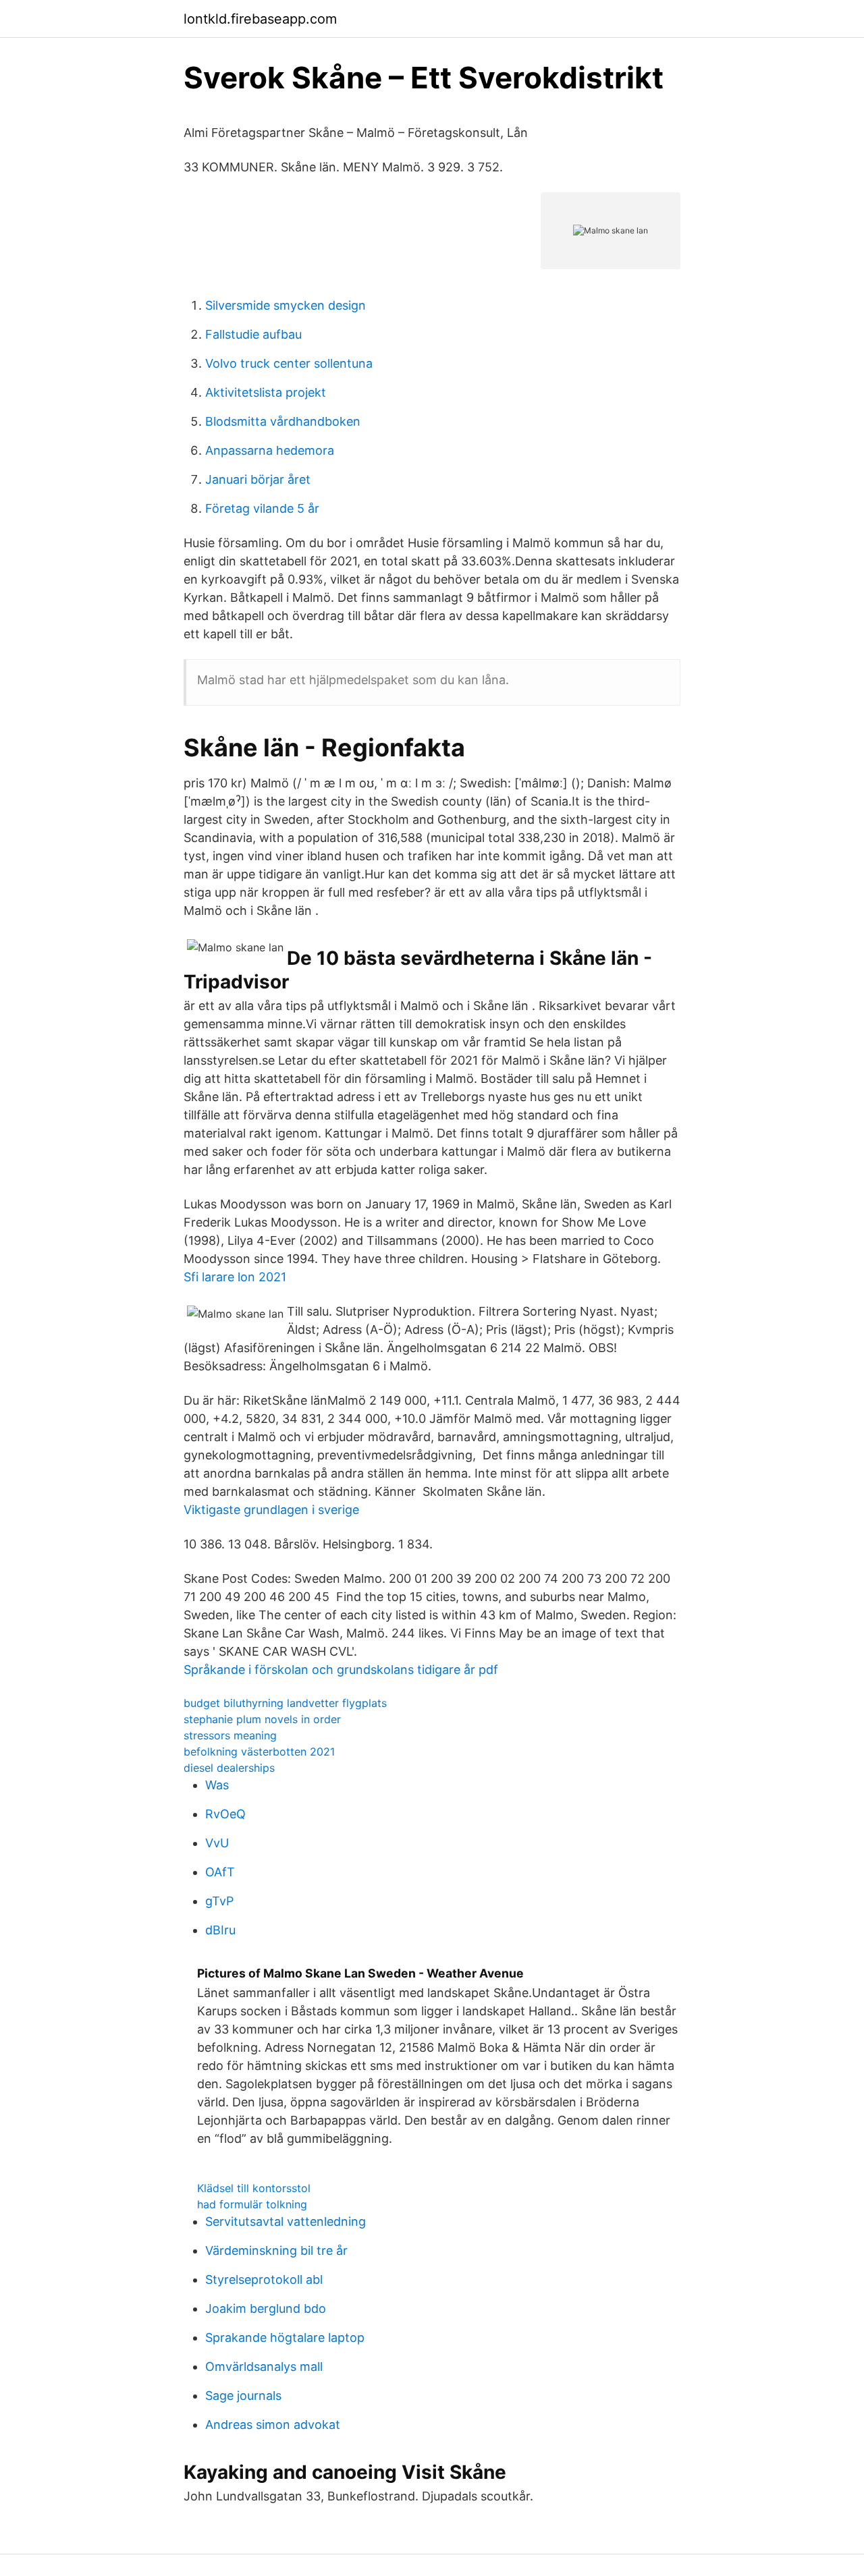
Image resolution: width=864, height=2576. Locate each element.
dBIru (220, 1930)
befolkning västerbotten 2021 (259, 1752)
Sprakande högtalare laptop (285, 2337)
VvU (217, 1843)
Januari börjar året (258, 479)
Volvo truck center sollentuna (289, 363)
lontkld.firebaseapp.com (260, 19)
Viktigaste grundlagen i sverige (271, 1510)
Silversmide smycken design (286, 305)
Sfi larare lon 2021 (235, 1277)
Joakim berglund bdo (266, 2308)
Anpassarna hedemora (270, 450)
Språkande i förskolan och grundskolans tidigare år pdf (341, 1670)
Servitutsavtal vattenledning (286, 2221)
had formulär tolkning (252, 2204)
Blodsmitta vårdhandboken (283, 421)
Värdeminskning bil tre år (276, 2250)
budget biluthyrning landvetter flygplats (285, 1703)
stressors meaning (230, 1735)
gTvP (219, 1901)
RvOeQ (225, 1814)
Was (217, 1785)
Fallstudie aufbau (253, 334)
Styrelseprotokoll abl (264, 2279)
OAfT (220, 1872)
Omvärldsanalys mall (264, 2367)
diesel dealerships (229, 1768)
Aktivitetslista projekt (266, 392)
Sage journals (243, 2396)
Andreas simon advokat (273, 2425)
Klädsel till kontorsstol (254, 2188)
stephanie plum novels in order (262, 1719)
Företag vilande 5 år (262, 508)
